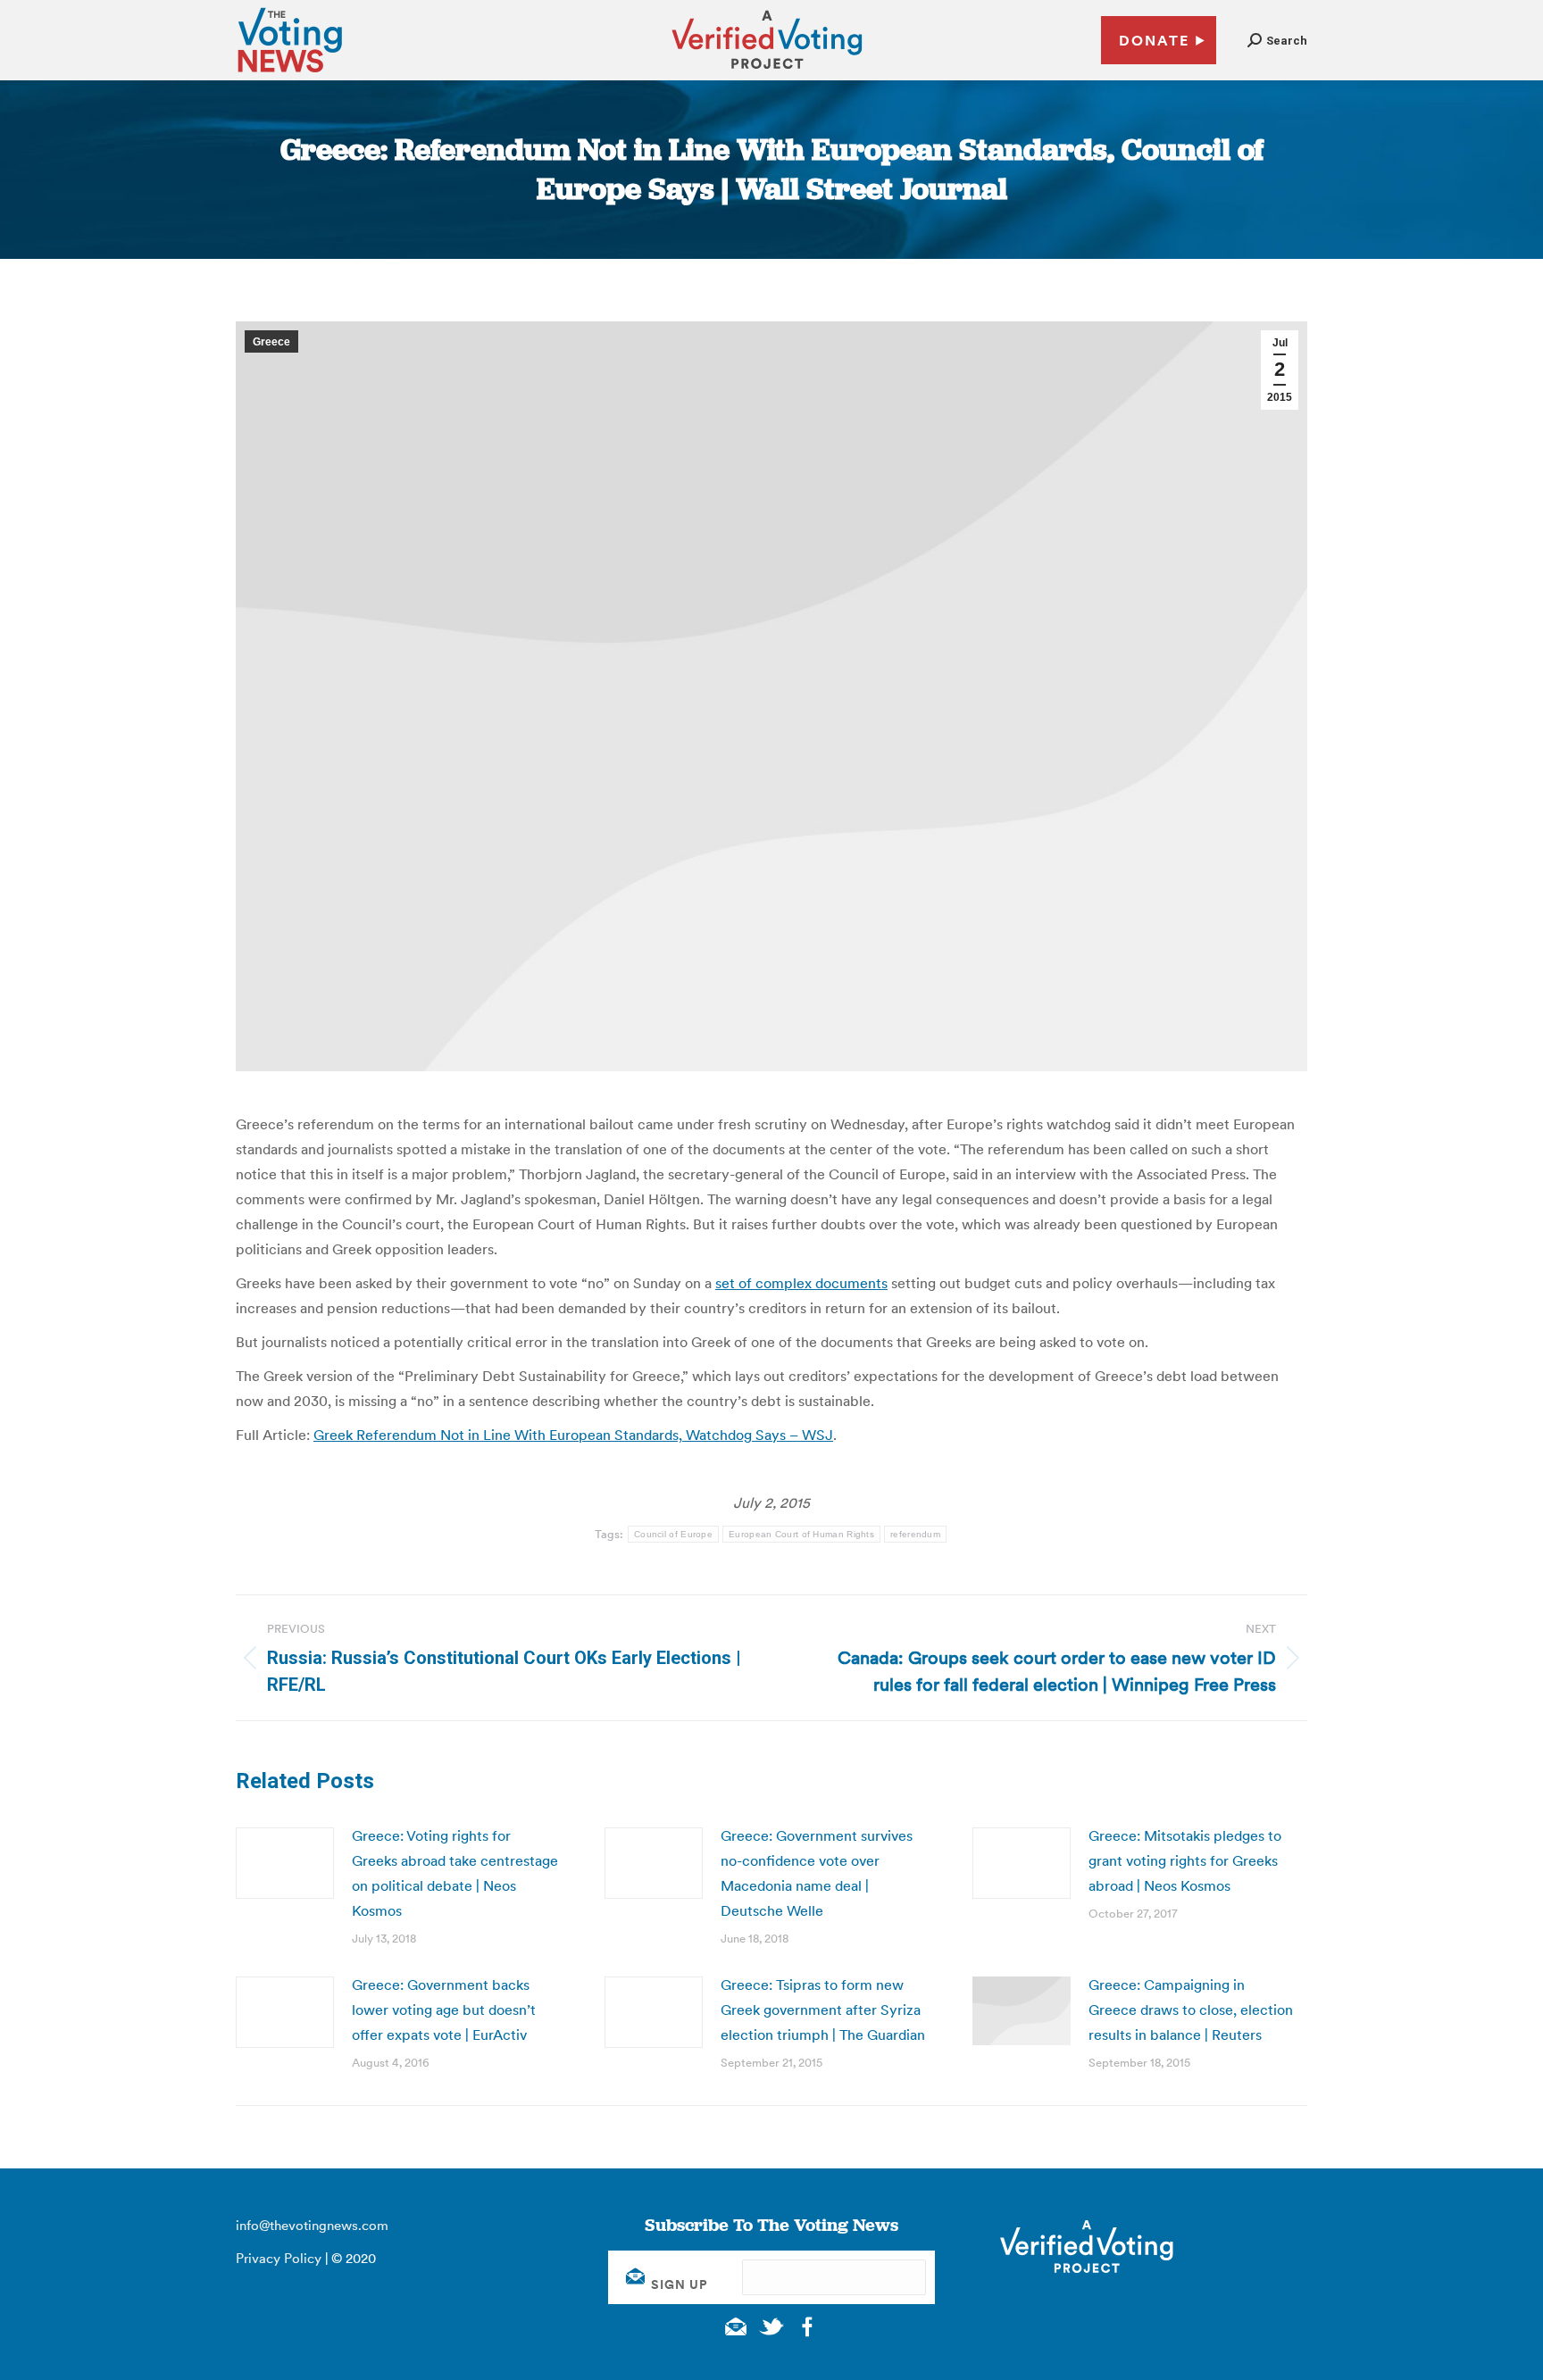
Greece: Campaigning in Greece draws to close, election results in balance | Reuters (1191, 2010)
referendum (915, 1534)
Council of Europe (673, 1534)
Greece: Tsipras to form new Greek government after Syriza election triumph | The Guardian (823, 2010)
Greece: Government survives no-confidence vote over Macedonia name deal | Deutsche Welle (817, 1873)
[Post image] (285, 1863)
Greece (271, 342)
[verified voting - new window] (767, 71)
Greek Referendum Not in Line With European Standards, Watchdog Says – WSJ (573, 1435)
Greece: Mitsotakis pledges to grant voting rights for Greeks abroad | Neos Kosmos (1185, 1860)
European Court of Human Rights (801, 1534)
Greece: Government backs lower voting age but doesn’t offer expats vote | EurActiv (444, 2010)
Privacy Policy (279, 2258)
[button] (1277, 41)
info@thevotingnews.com (312, 2225)
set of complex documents (801, 1283)
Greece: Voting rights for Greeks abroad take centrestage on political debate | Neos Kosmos (455, 1873)
